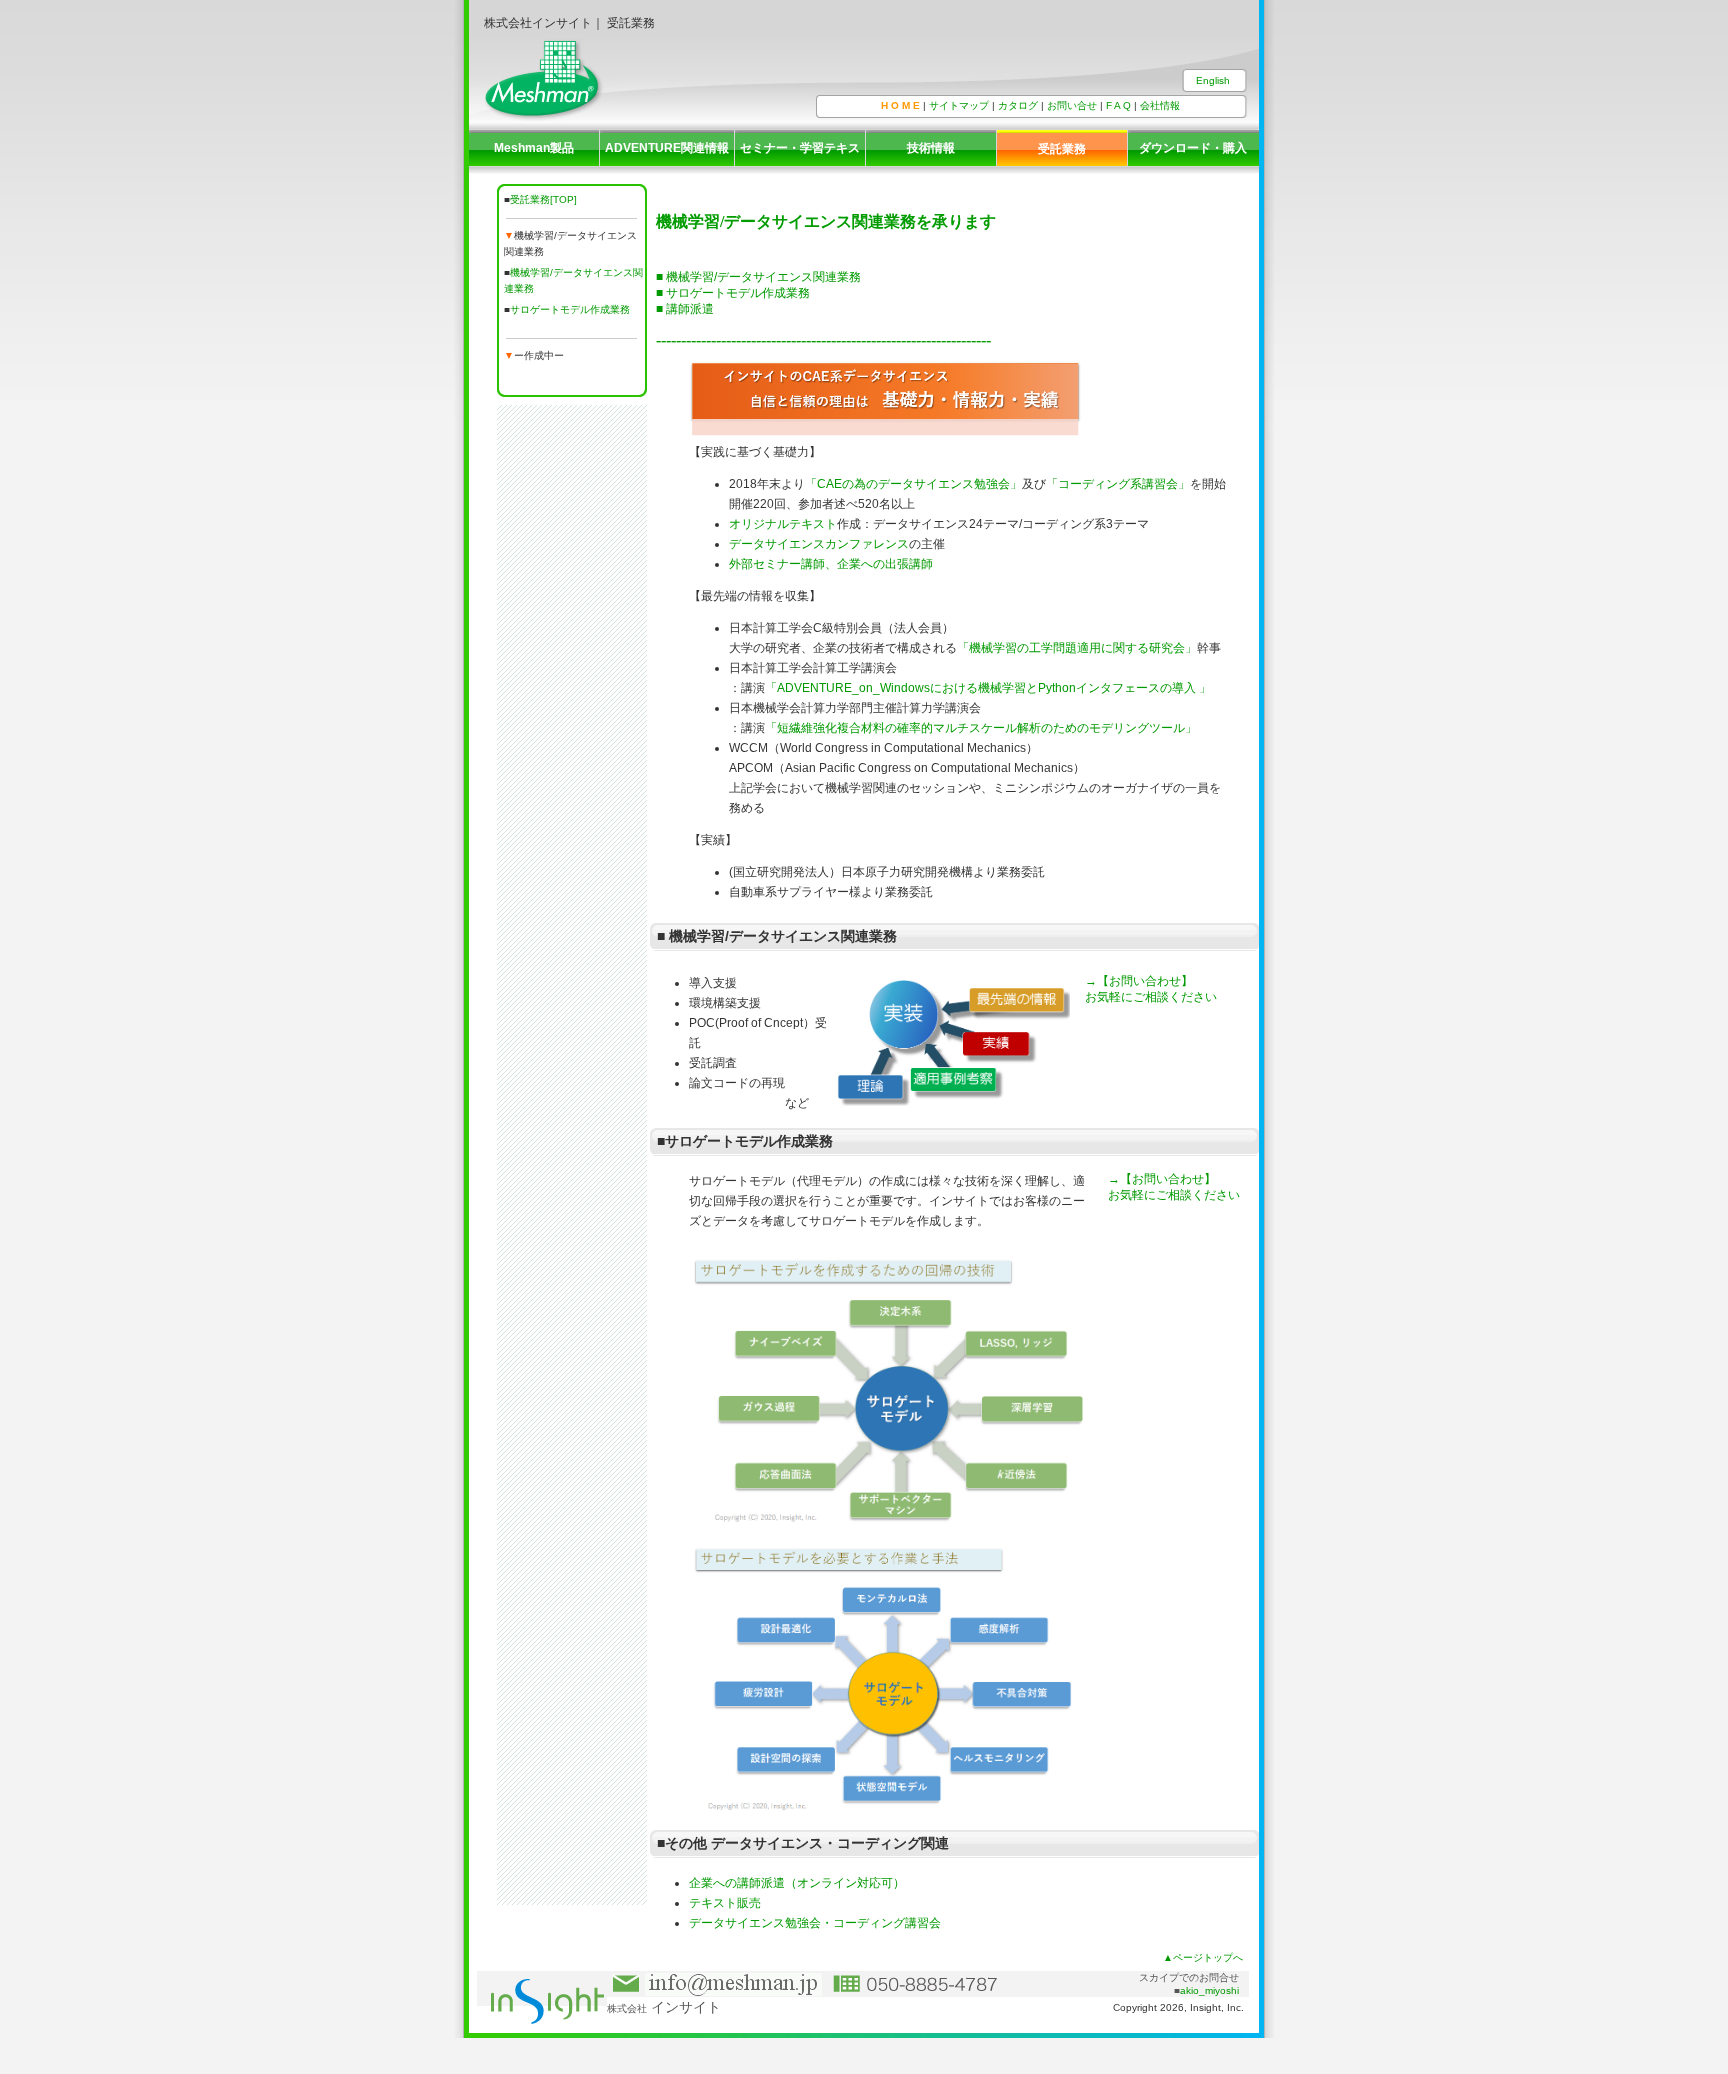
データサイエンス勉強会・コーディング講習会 (815, 1923)
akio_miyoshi (1209, 1990)
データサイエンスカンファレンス (819, 544)
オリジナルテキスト (783, 524)
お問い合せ (1072, 105)
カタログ (1018, 105)
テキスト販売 (725, 1903)
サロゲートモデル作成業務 (571, 309)
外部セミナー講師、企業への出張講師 (831, 564)
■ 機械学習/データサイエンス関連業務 (758, 277)
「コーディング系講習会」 (1118, 484)
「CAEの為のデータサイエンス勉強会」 (913, 484)
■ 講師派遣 (685, 309)
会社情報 (1160, 105)
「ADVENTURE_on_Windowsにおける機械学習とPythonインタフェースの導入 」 (988, 688)
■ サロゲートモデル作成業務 (733, 293)
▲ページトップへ (1203, 1957)
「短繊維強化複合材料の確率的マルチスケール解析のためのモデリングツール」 (981, 728)
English (1213, 80)
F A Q (1118, 105)
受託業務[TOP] (543, 199)
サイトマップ (959, 105)
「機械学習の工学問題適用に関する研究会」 (1077, 648)
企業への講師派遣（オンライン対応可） (797, 1883)
